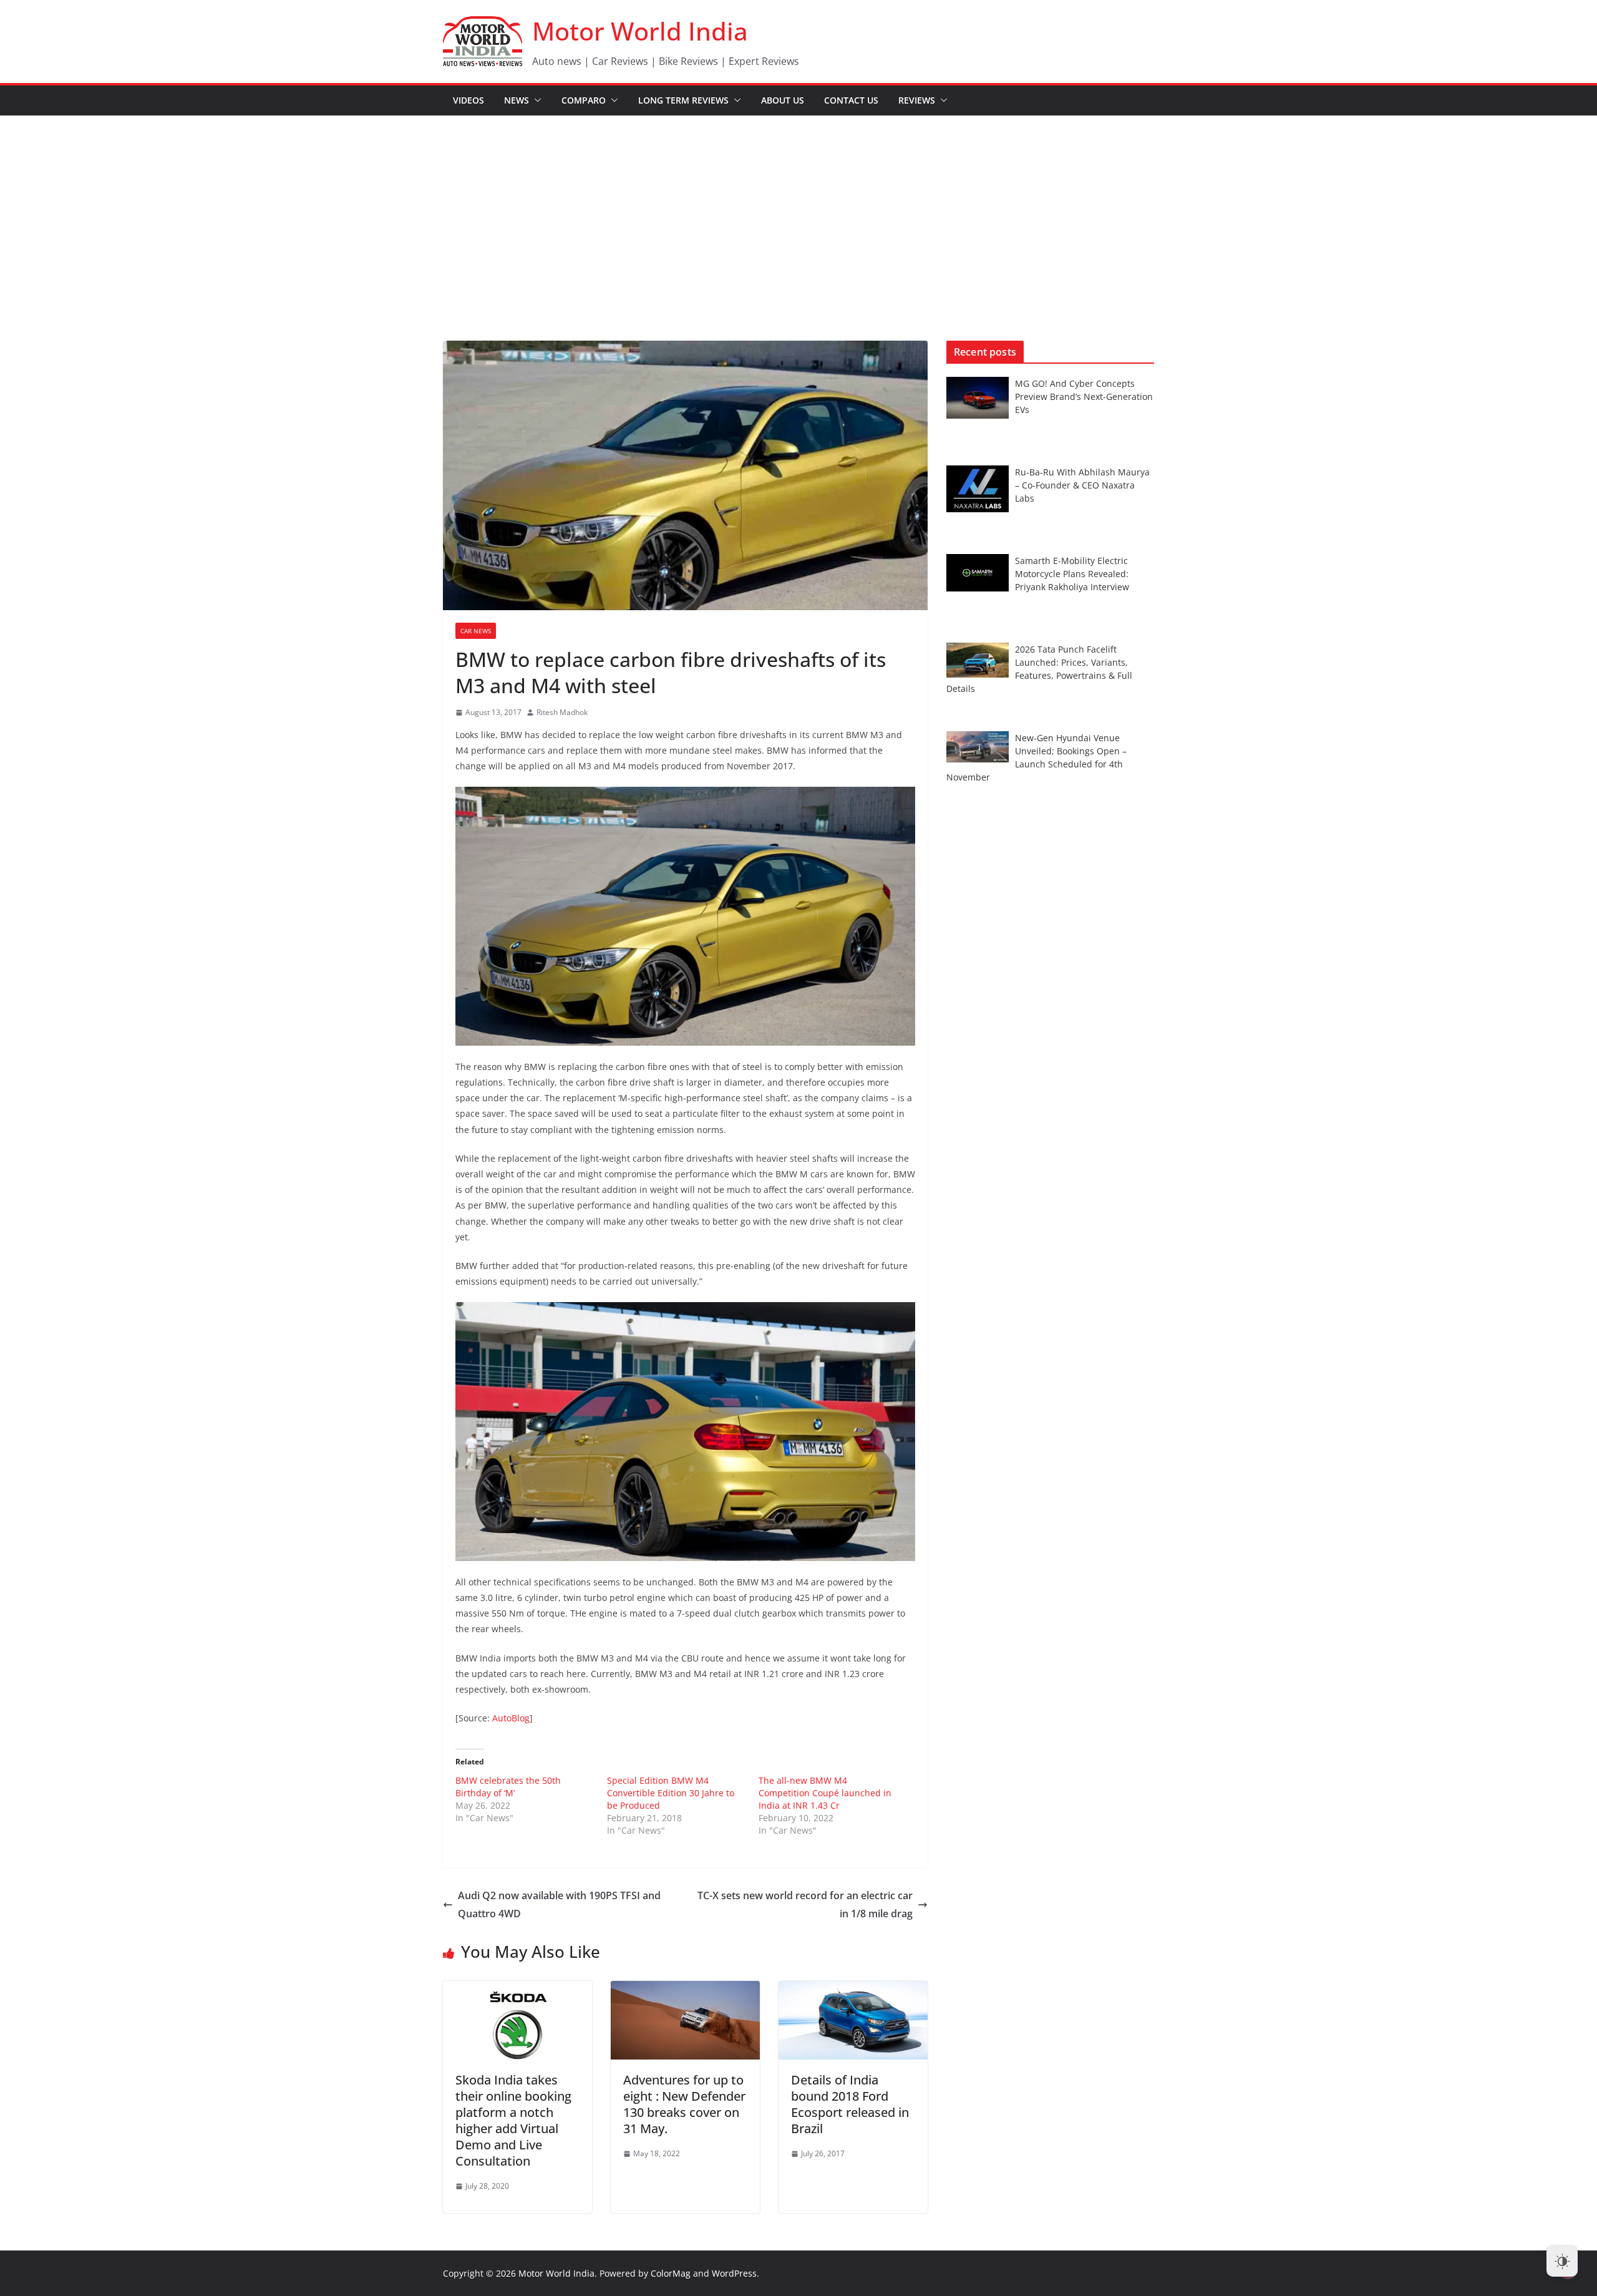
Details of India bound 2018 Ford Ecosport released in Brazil (850, 2104)
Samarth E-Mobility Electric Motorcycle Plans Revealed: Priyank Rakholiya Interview (1072, 574)
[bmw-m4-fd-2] (685, 1310)
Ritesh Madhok (562, 712)
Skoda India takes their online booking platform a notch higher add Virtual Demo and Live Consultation (513, 2120)
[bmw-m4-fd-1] (685, 795)
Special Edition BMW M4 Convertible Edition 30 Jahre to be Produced (671, 1793)
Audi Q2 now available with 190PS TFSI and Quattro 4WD (559, 1904)
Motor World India (640, 31)
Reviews (917, 100)
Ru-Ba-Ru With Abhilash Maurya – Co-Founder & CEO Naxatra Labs (1082, 485)
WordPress (734, 2273)
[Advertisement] (798, 210)
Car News (476, 631)
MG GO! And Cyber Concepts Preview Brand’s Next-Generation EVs (1084, 396)
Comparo (584, 100)
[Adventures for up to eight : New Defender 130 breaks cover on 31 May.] (685, 1990)
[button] (535, 100)
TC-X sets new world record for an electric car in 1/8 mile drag (805, 1904)
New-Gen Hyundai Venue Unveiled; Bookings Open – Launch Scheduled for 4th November (1036, 757)
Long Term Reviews (683, 100)
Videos (468, 100)
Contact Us (851, 100)
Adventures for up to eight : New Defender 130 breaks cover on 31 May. (684, 2104)
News (517, 100)
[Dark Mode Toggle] (1562, 2261)
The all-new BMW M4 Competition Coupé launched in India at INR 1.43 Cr (825, 1793)
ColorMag (671, 2273)
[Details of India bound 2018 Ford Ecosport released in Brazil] (853, 1990)
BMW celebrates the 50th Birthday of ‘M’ (508, 1787)
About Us (783, 100)
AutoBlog (511, 1718)
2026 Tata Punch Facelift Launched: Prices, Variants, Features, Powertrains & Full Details (1039, 669)
